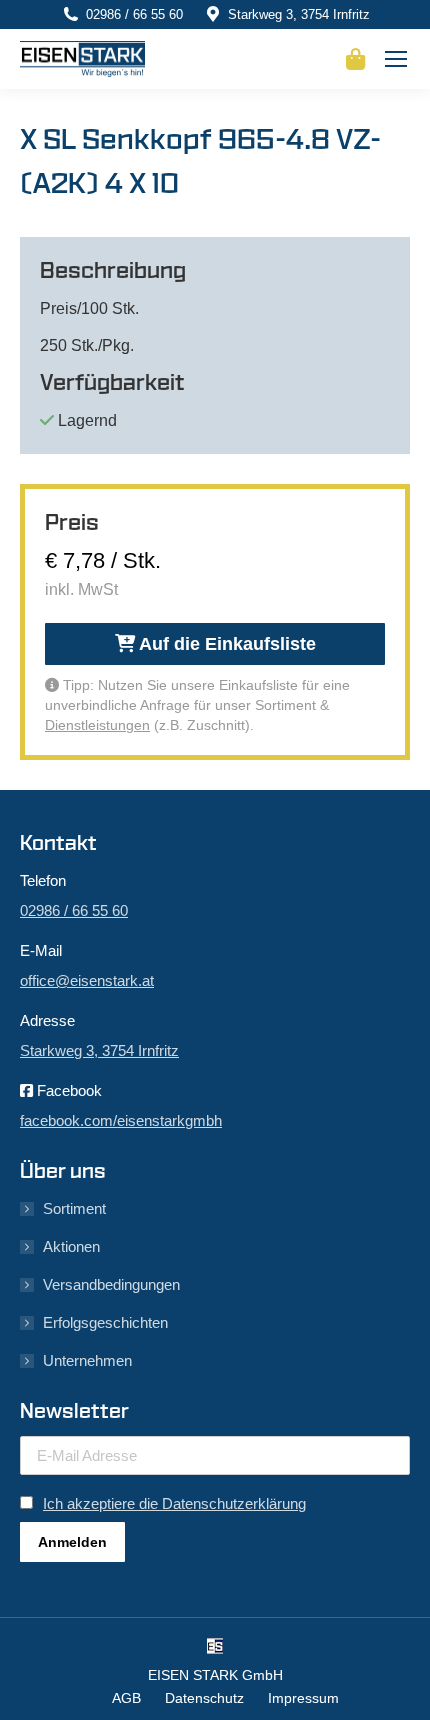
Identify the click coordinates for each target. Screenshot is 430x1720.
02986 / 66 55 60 (134, 14)
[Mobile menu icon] (396, 59)
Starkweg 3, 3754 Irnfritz (299, 14)
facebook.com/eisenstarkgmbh (121, 1120)
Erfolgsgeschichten (105, 1322)
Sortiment (74, 1208)
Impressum (303, 1698)
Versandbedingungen (111, 1284)
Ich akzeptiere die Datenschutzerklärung (174, 1503)
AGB (126, 1698)
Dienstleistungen (97, 725)
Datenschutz (204, 1698)
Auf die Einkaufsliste (225, 644)
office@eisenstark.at (87, 980)
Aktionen (71, 1246)
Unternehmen (87, 1360)
